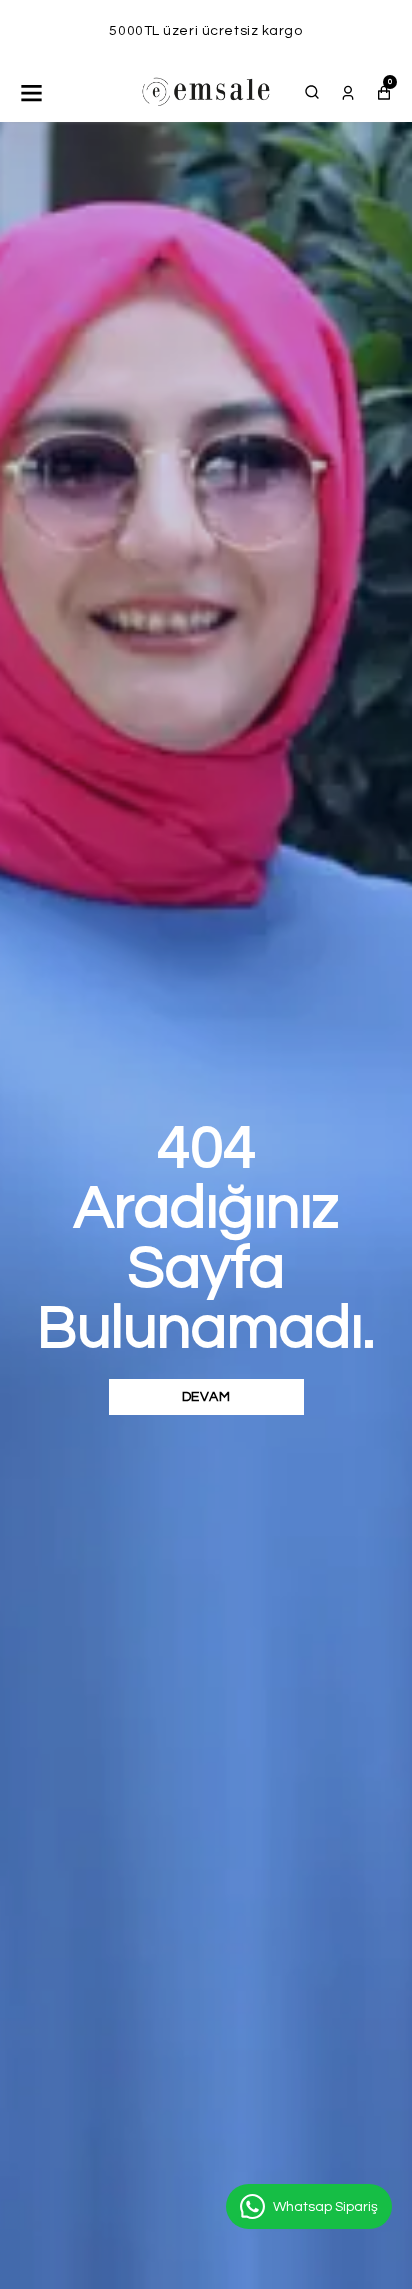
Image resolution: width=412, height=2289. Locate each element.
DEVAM (206, 1397)
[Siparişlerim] (348, 92)
